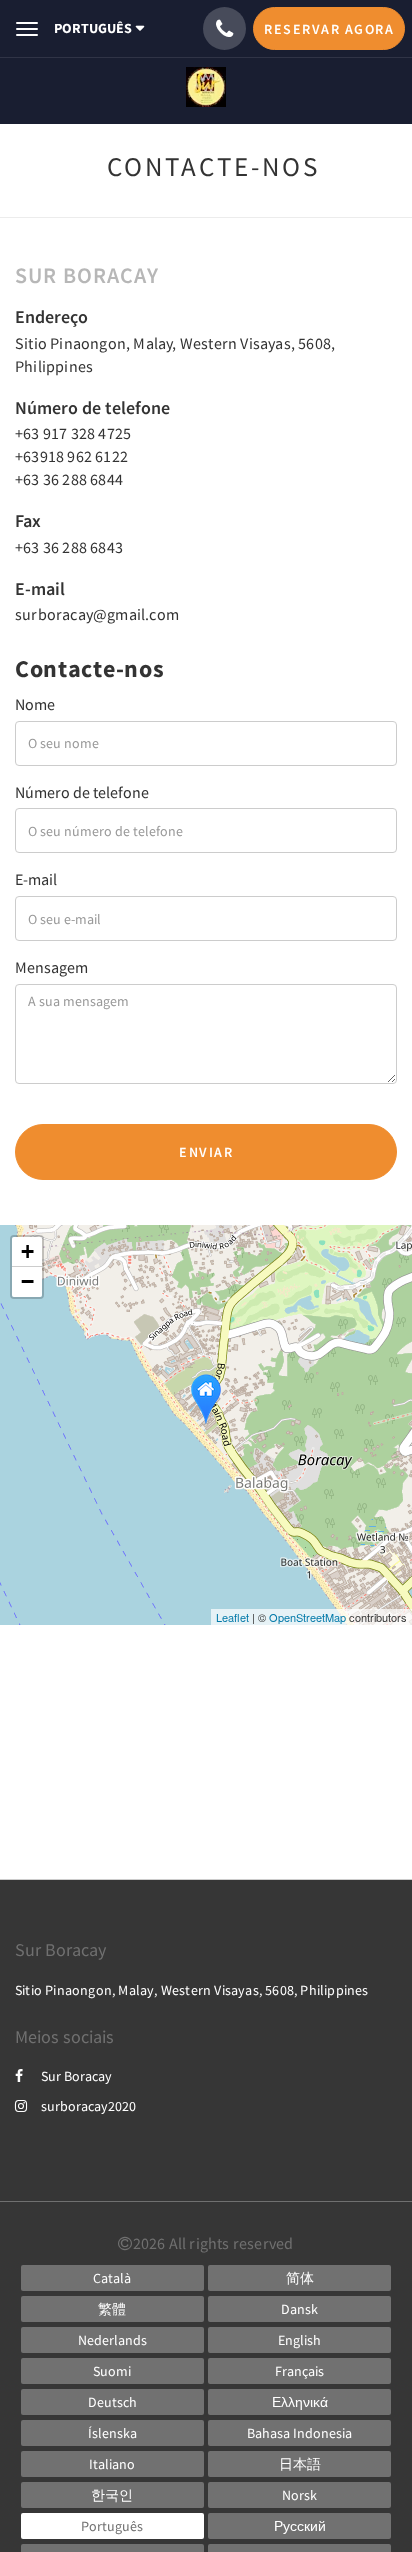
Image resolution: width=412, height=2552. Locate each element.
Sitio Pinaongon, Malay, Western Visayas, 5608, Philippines (192, 1990)
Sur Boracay (76, 2076)
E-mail (36, 879)
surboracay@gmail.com (97, 614)
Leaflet (232, 1617)
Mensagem (51, 967)
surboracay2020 (88, 2106)
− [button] (27, 1281)
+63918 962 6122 (71, 456)
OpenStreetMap (307, 1617)
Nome (35, 704)
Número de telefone (82, 792)
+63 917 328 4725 (73, 433)
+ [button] (27, 1251)
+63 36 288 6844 (69, 479)
